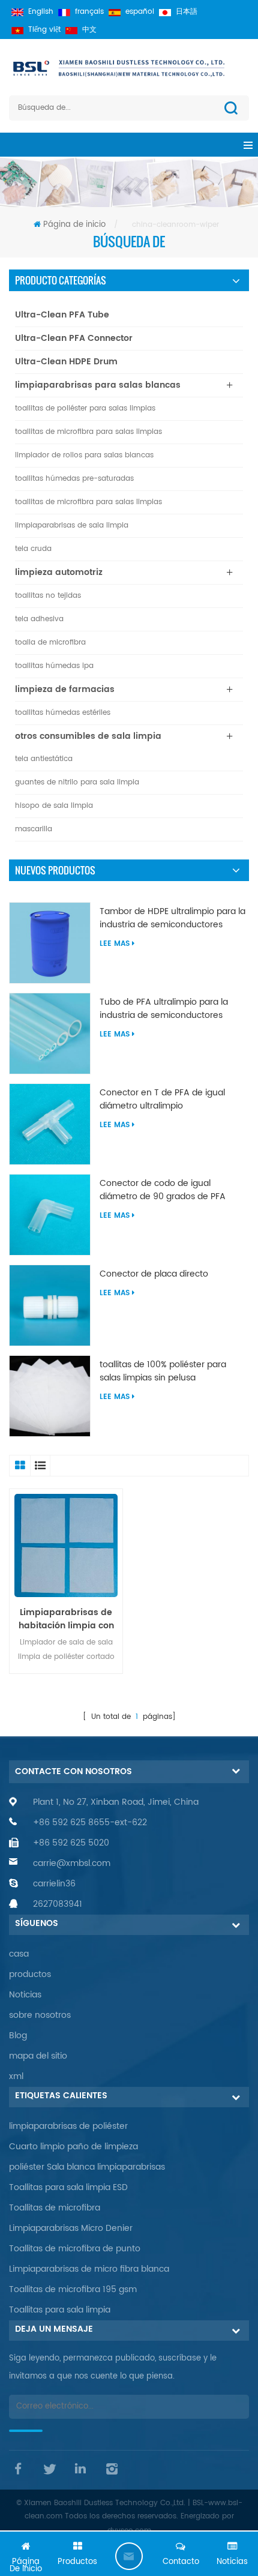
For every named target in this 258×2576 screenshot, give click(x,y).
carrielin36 (54, 1884)
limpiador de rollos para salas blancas (84, 455)
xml (16, 2076)
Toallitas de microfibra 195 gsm (73, 2289)
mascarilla (34, 829)
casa (19, 1954)
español (140, 12)
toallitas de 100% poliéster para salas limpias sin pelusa (163, 1371)
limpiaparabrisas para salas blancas (98, 385)
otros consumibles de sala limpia (88, 736)
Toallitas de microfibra (55, 2208)
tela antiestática (44, 759)
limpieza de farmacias (65, 689)
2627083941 (58, 1904)
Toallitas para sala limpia (60, 2310)
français (89, 12)
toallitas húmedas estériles (63, 713)
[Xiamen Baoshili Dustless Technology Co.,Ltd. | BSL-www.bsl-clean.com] (129, 68)
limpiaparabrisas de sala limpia (72, 525)
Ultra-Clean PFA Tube (62, 315)
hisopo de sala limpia (54, 806)
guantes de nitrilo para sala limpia (77, 782)
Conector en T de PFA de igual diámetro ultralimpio (162, 1100)
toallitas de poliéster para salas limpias (85, 408)
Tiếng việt (44, 30)
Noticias (25, 1995)
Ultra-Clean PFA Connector (74, 338)
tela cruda (33, 549)
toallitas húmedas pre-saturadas (74, 479)
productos (30, 1974)
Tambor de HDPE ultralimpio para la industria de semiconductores (172, 918)
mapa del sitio (38, 2056)
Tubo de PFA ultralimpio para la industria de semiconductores (164, 1009)
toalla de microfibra (50, 642)
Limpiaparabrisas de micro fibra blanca (89, 2269)
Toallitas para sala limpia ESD (68, 2187)
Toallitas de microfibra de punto (75, 2249)
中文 (89, 30)
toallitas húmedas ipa (54, 666)
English (41, 12)
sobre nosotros (40, 2015)
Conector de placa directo (154, 1274)
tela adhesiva (39, 619)
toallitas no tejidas (48, 596)
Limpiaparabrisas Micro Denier (71, 2228)
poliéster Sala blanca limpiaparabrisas (87, 2167)
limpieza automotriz (59, 572)
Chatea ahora (129, 2556)
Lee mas (115, 944)
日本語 (187, 12)
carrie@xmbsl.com (72, 1863)
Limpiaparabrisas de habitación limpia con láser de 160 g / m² (66, 1619)
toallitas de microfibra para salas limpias (88, 432)
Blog (18, 2036)
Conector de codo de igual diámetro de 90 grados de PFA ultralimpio (163, 1190)
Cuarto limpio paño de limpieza (73, 2147)
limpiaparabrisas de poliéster (68, 2126)
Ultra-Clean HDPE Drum (66, 362)
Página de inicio (74, 225)
